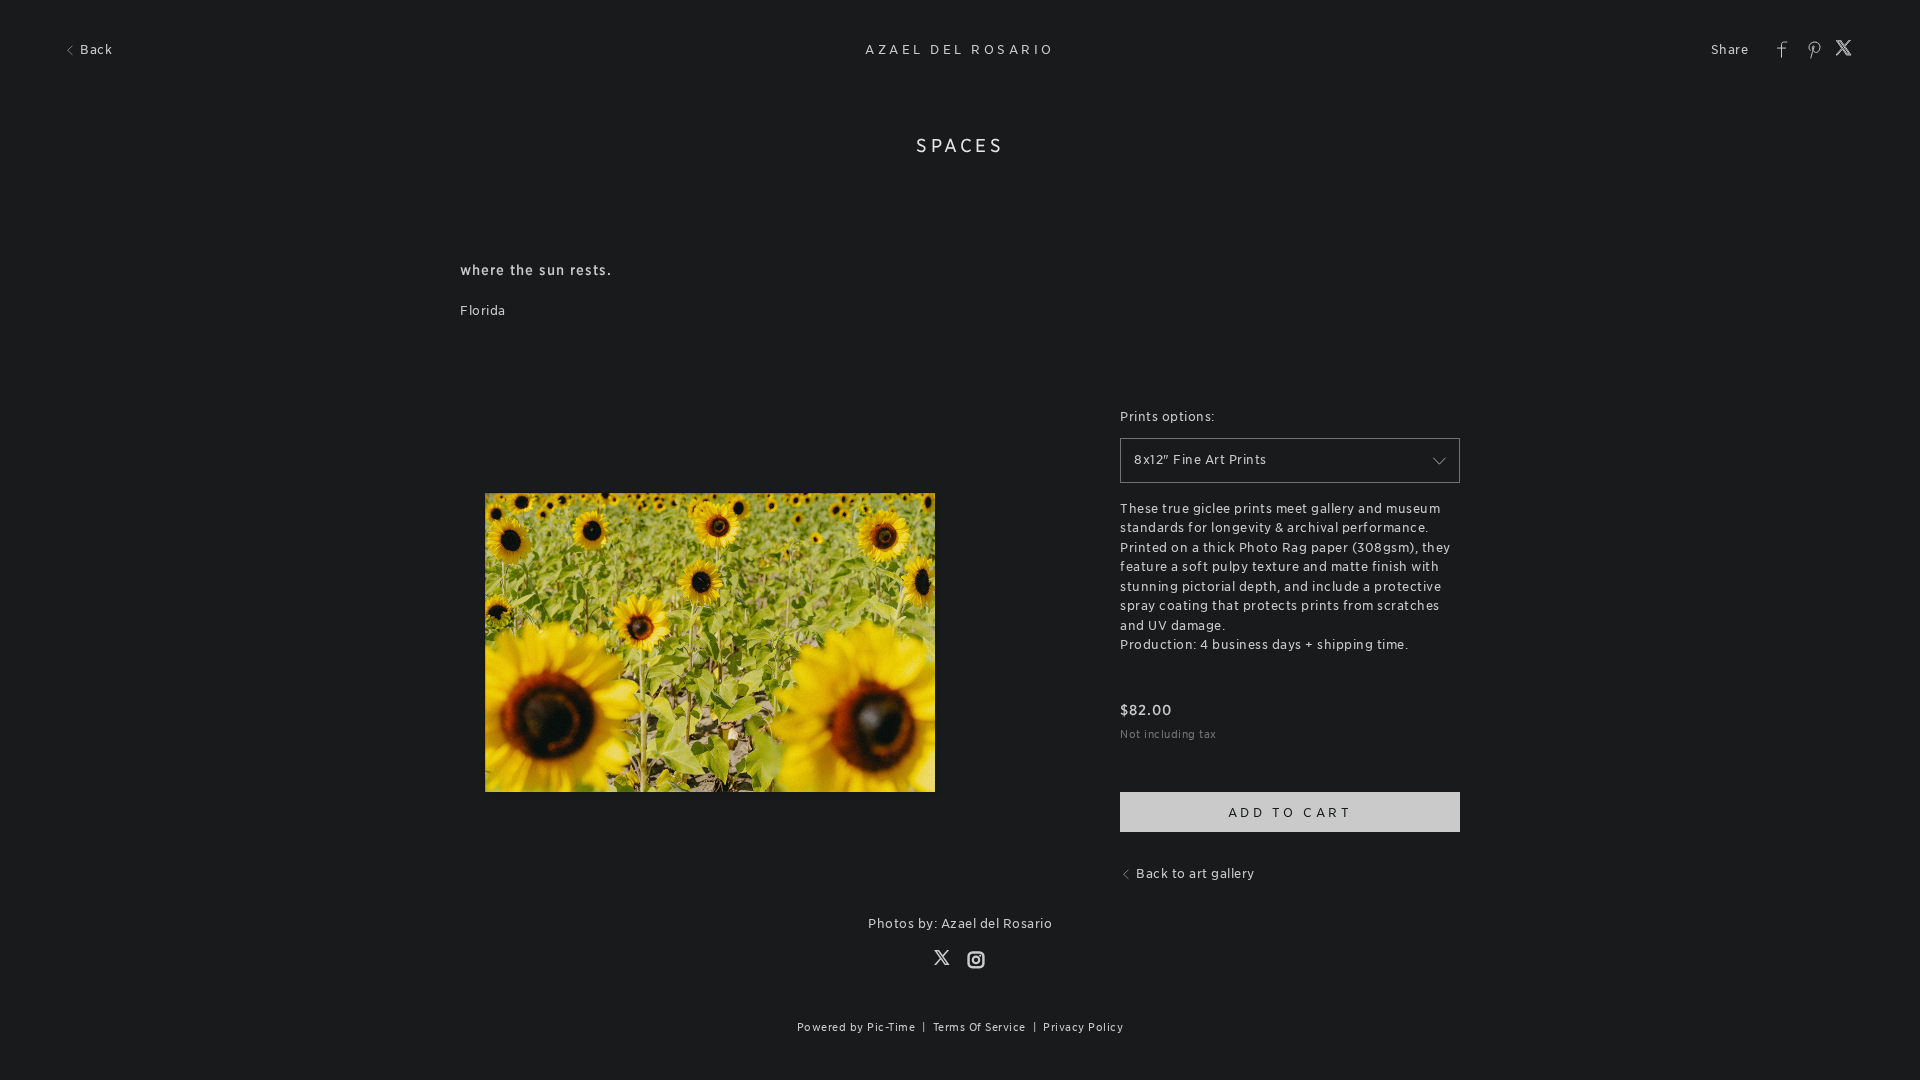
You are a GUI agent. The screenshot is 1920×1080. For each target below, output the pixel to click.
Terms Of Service (979, 1027)
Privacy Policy (1083, 1027)
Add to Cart (1290, 812)
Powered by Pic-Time (856, 1027)
